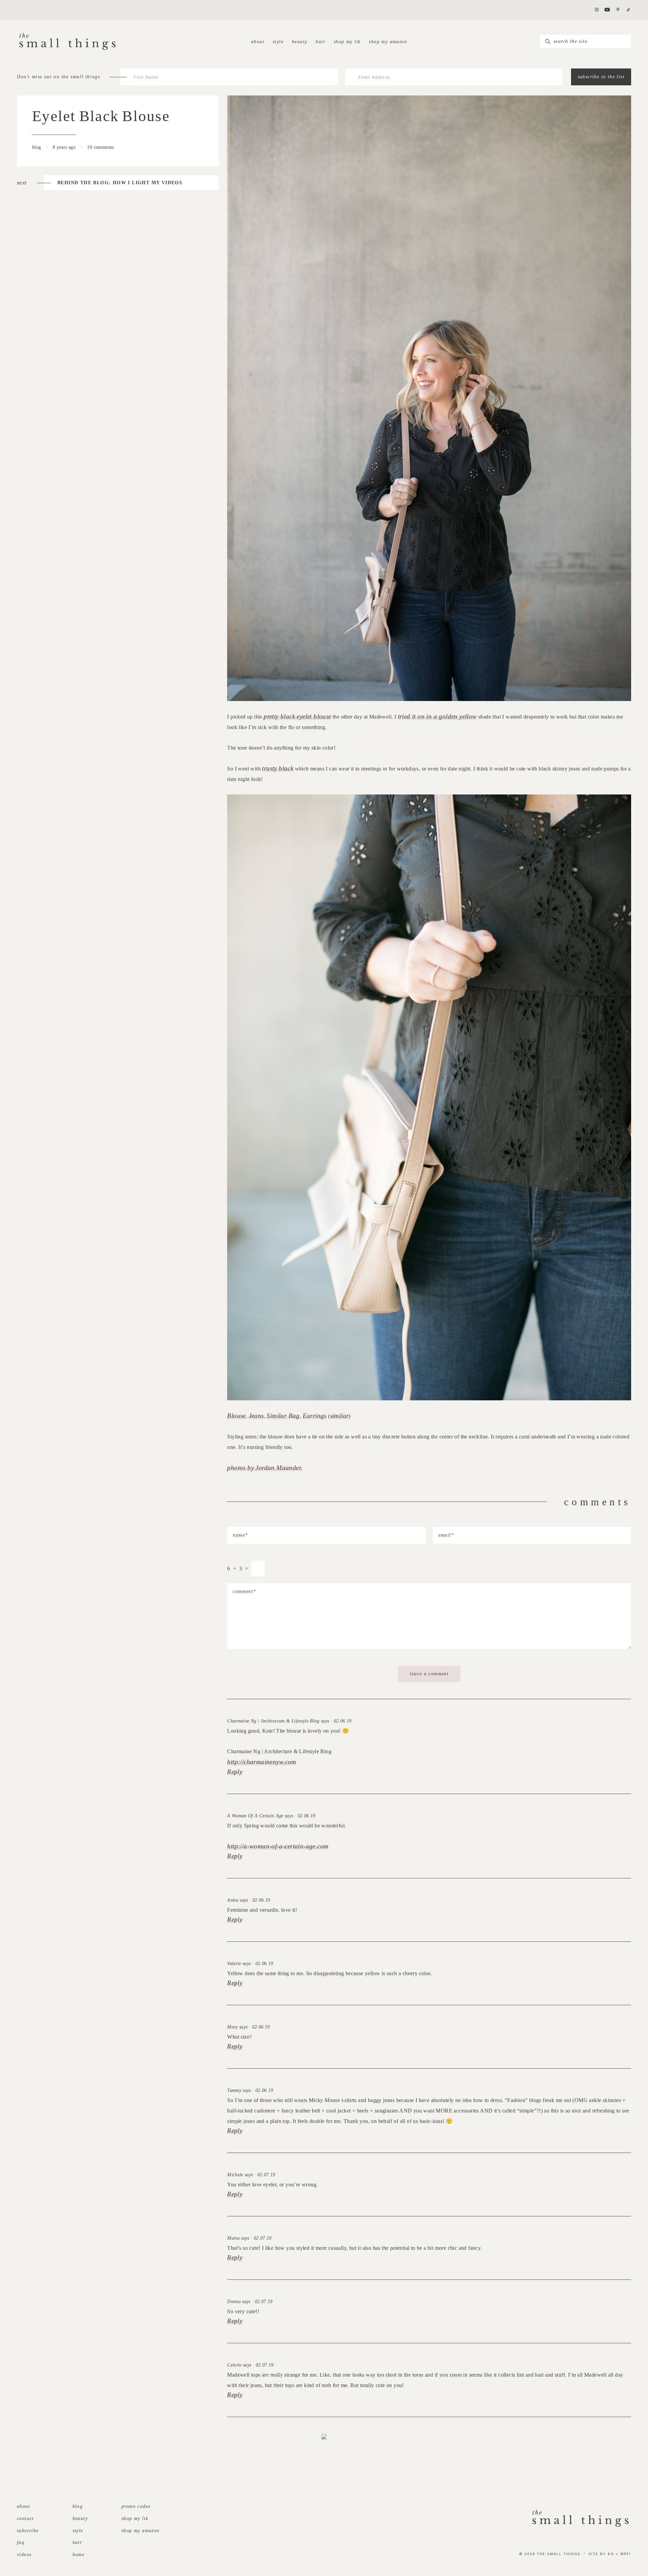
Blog (78, 2506)
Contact (25, 2518)
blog (37, 147)
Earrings (315, 1416)
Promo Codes (136, 2506)
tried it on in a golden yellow (437, 716)
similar (340, 1416)
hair (320, 42)
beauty (300, 42)
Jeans (256, 1416)
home (79, 2555)
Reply (235, 1772)
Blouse (236, 1416)
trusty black (278, 768)
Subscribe (28, 2531)
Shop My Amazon (388, 42)
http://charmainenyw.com (262, 1762)
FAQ (21, 2542)
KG (611, 2554)
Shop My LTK (347, 42)
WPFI (626, 2554)
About (258, 42)
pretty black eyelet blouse (297, 716)
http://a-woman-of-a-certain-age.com (278, 1846)
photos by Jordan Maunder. (265, 1468)
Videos (24, 2555)
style (278, 42)
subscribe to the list (601, 77)
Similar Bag (283, 1416)
